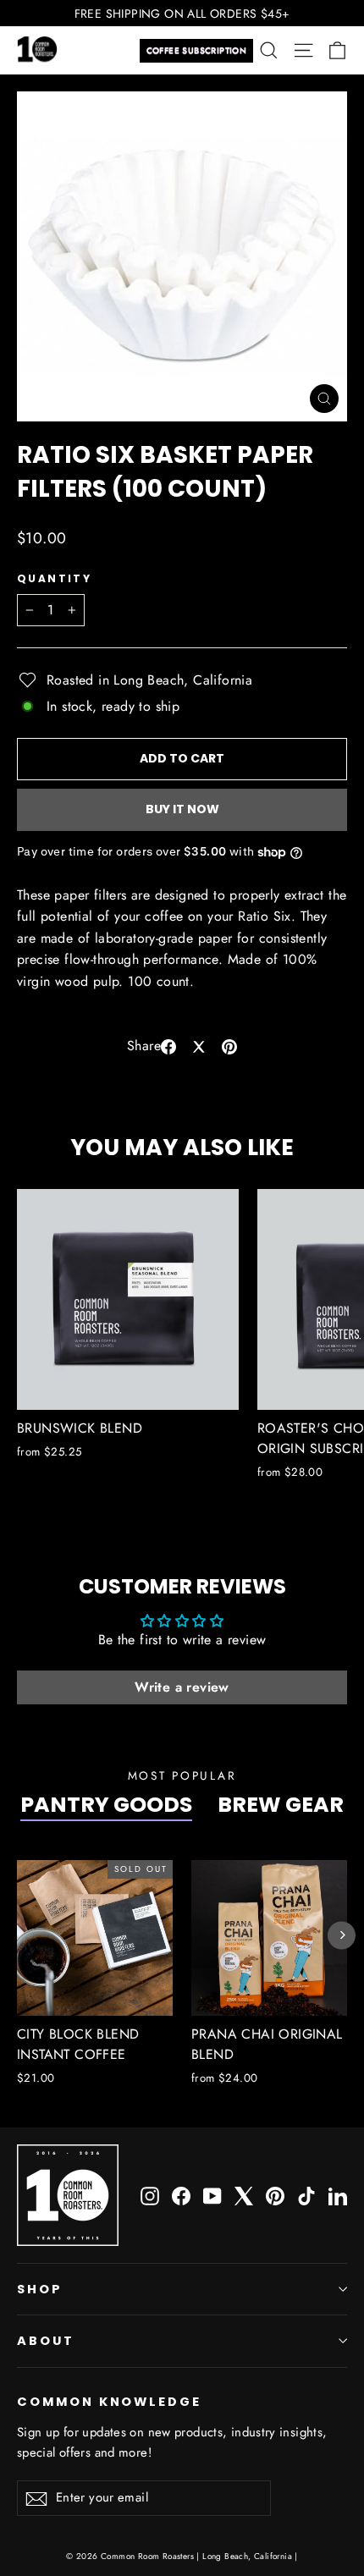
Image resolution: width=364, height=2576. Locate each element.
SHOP (40, 2289)
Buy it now (182, 809)
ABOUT (46, 2341)
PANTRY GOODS (106, 1805)
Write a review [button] (182, 1687)
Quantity (54, 579)
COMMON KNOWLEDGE (109, 2402)
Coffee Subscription (197, 50)
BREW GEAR (281, 1805)
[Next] (342, 1935)
